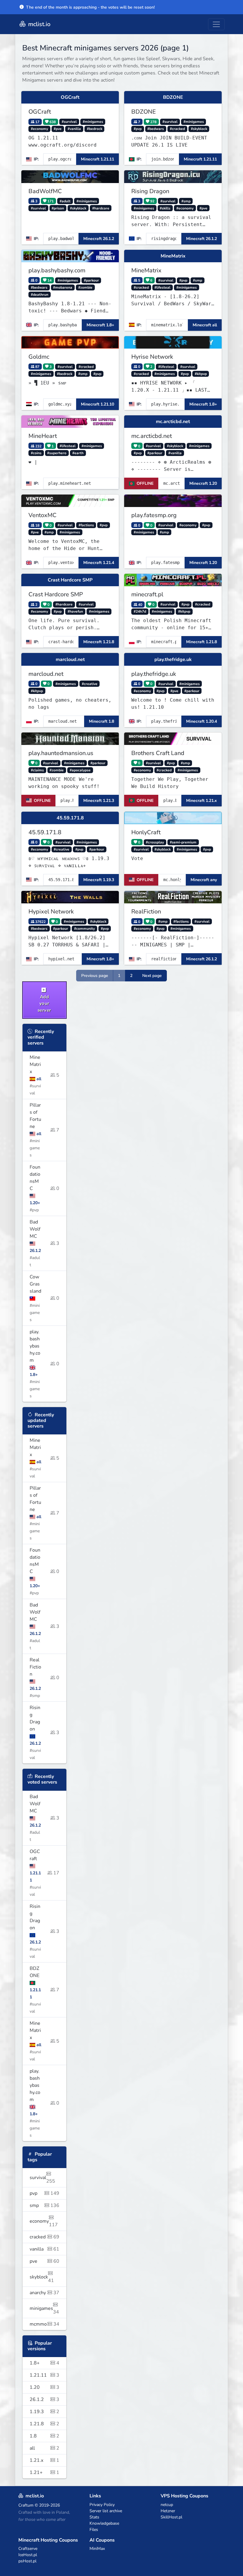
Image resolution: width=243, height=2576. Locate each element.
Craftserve (28, 2549)
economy (44, 2223)
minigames (44, 2310)
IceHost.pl (28, 2555)
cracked (44, 2237)
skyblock (42, 2279)
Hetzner (168, 2511)
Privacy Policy (102, 2505)
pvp (44, 2193)
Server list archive (106, 2511)
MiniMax (97, 2549)
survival (42, 2179)
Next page (152, 976)
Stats (94, 2517)
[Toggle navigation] (216, 24)
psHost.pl (27, 2561)
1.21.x (44, 2460)
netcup (167, 2505)
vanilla (44, 2249)
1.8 (44, 2436)
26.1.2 (44, 2399)
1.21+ (44, 2472)
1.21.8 (44, 2424)
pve (44, 2261)
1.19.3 (44, 2412)
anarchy (44, 2293)
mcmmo (44, 2324)
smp (44, 2205)
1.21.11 (44, 2375)
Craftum (26, 2505)
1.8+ (44, 2363)
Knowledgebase (104, 2523)
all (44, 2448)
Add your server (44, 1003)
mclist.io (39, 24)
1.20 (44, 2387)
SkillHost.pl (171, 2517)
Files (94, 2530)
